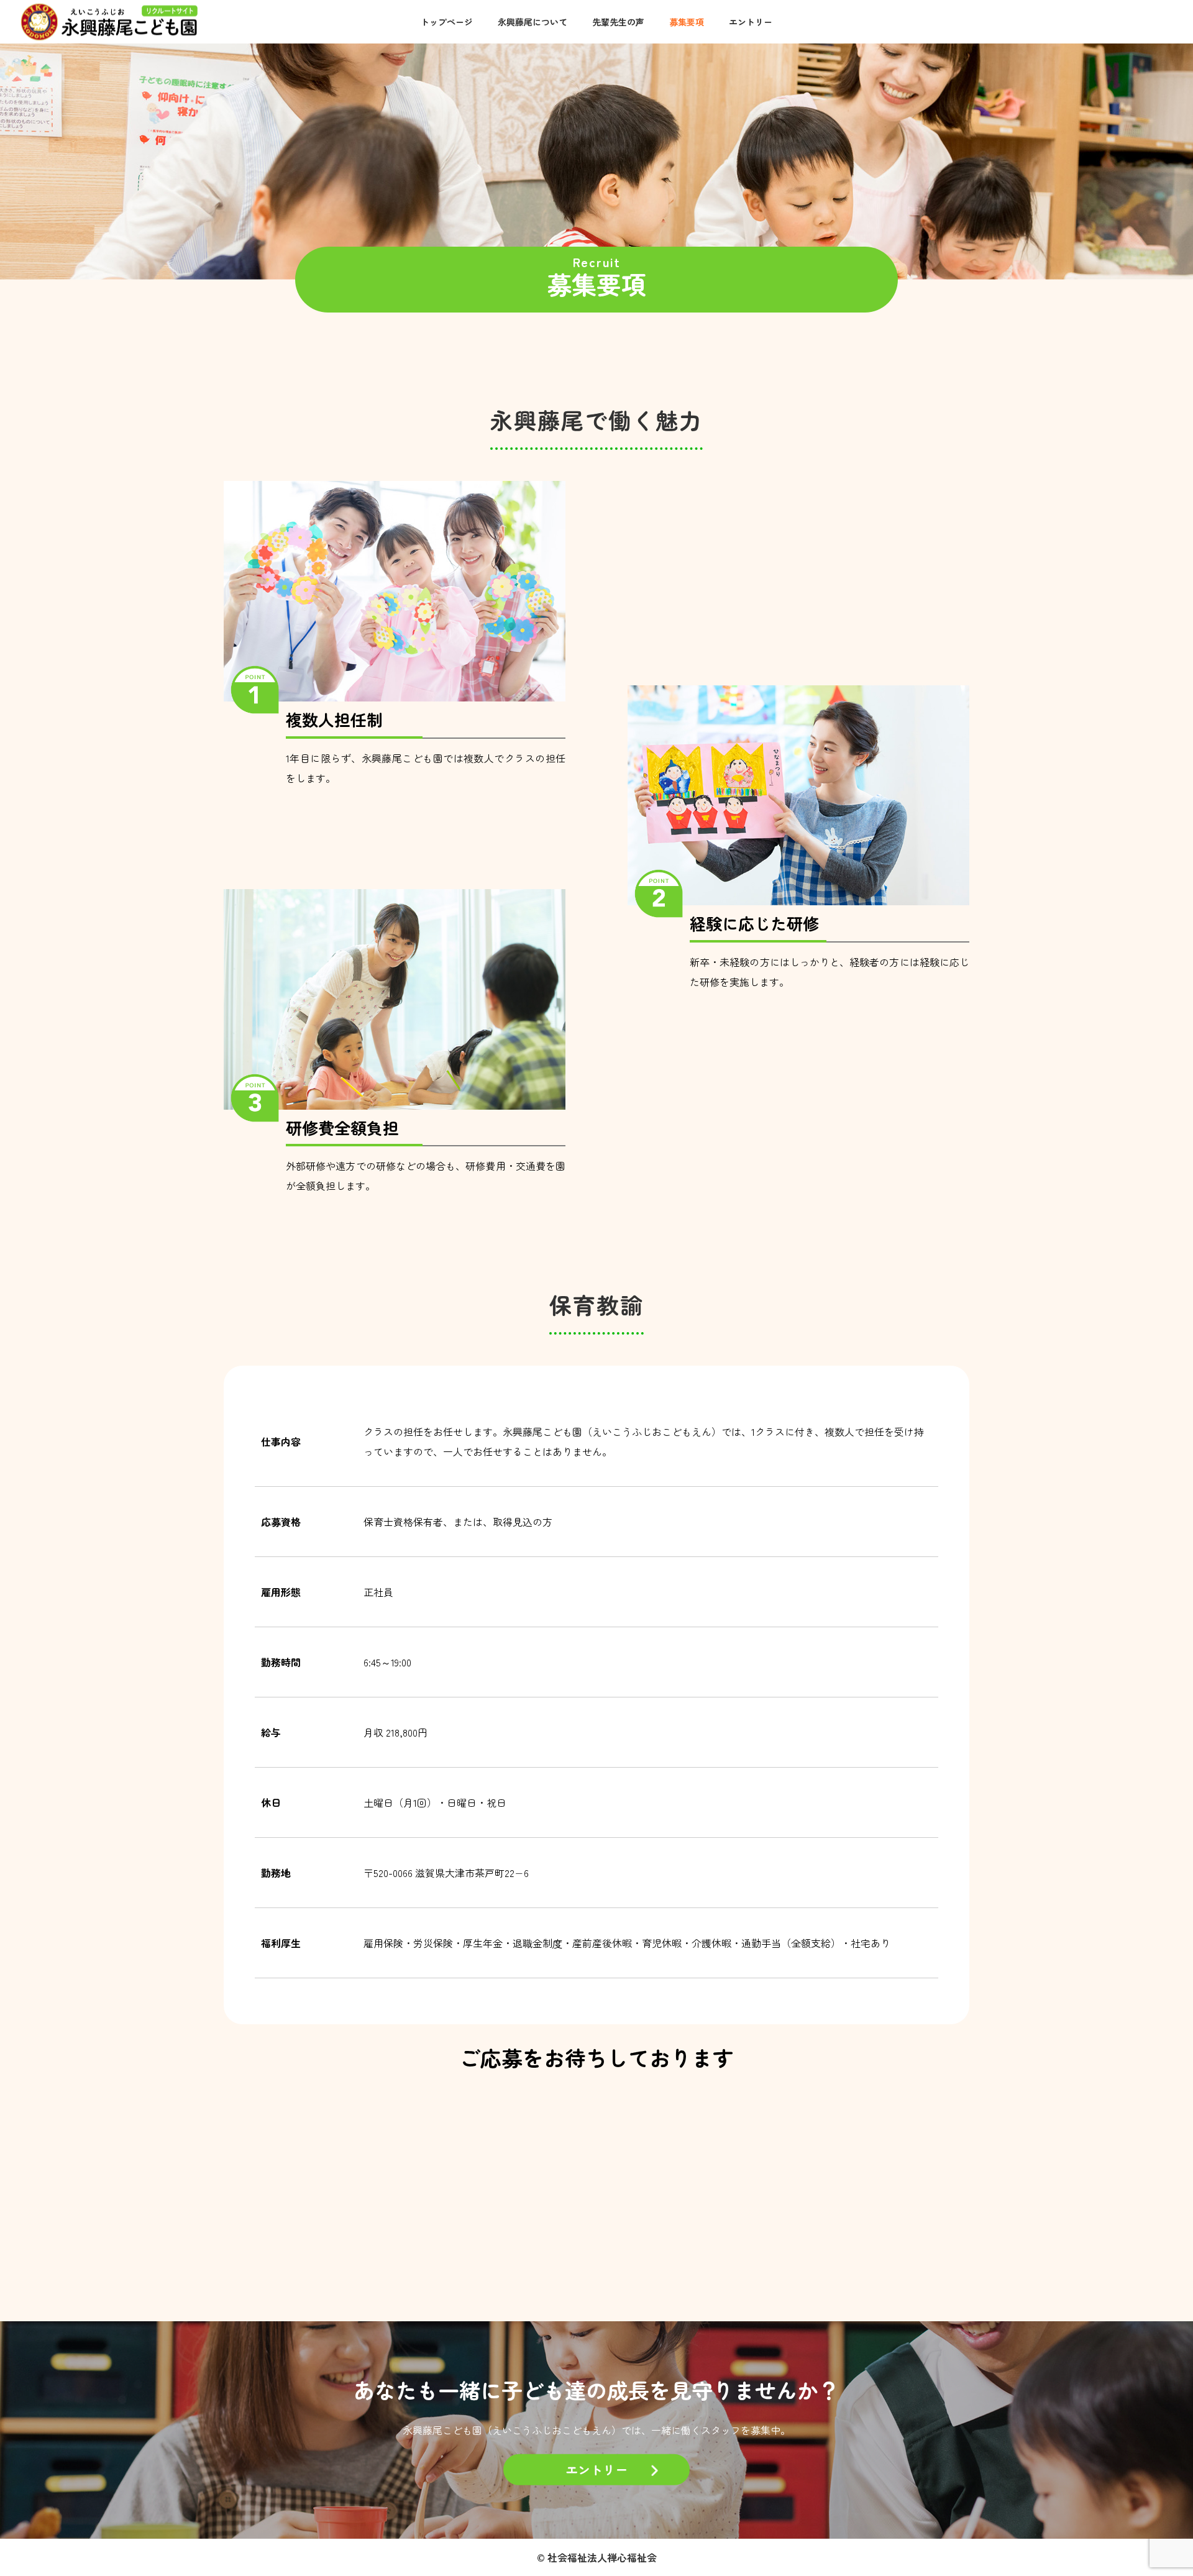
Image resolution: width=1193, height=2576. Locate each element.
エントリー (751, 22)
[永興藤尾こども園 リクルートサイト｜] (109, 21)
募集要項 (687, 22)
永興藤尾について (533, 22)
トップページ (447, 22)
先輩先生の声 (618, 22)
